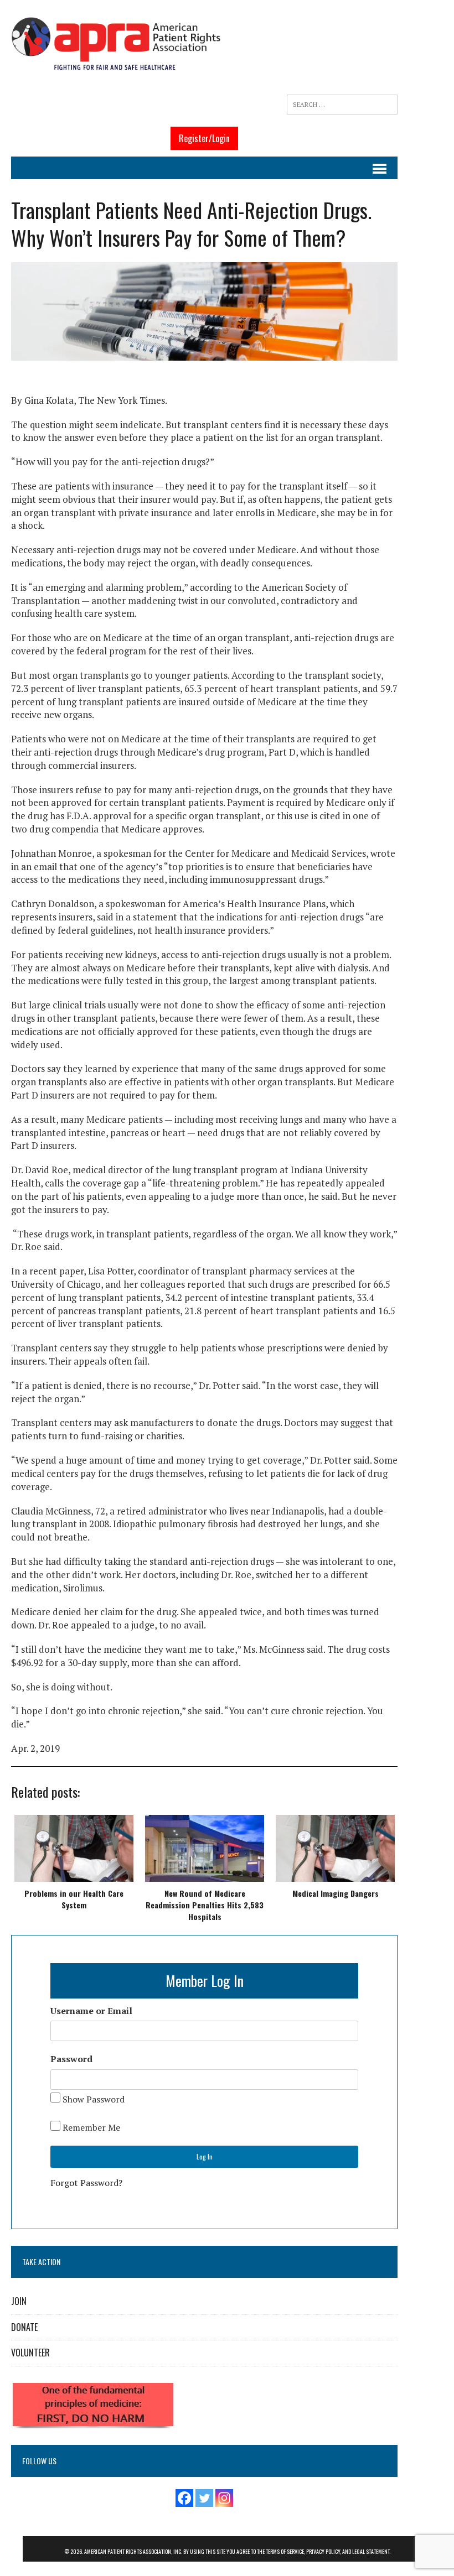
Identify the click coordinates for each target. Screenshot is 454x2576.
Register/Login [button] (204, 138)
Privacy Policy (323, 2551)
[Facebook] (184, 2498)
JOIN (19, 2301)
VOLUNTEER (30, 2353)
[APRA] (116, 45)
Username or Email (91, 2011)
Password (71, 2059)
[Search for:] (342, 105)
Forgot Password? (86, 2183)
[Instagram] (224, 2498)
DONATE (24, 2327)
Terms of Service (285, 2551)
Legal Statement (371, 2551)
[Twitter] (204, 2498)
